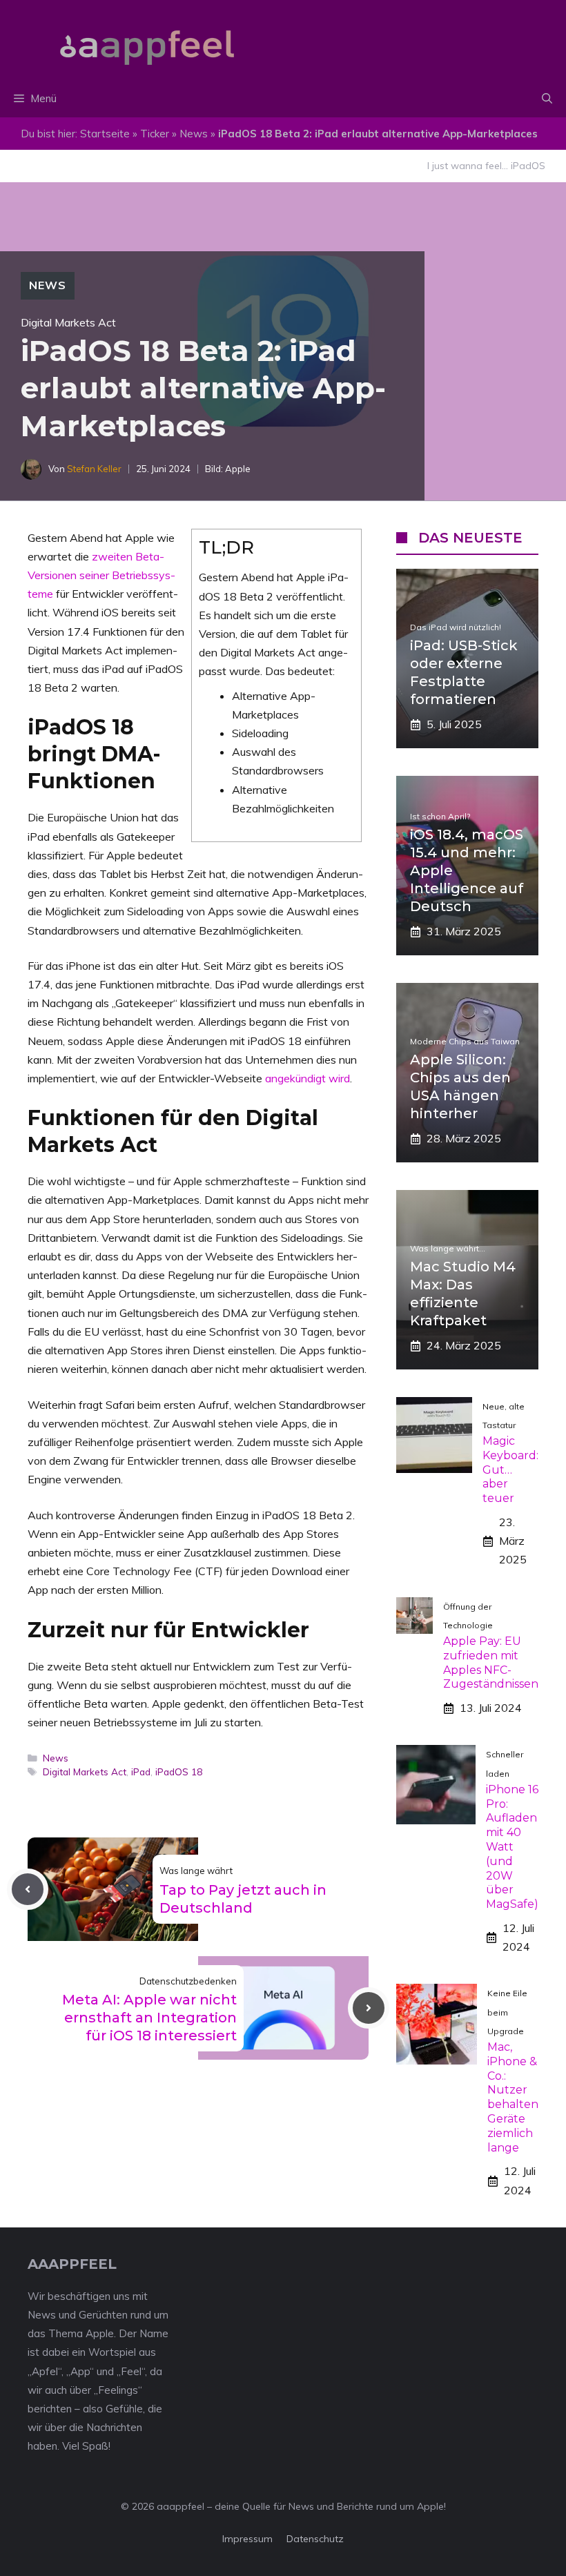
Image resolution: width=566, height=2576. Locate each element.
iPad (141, 1772)
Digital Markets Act (85, 1772)
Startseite (105, 134)
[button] (547, 99)
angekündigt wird (308, 1078)
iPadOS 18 (179, 1772)
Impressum (247, 2539)
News (194, 134)
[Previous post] (28, 1889)
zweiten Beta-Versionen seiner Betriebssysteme (101, 575)
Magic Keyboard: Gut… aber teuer (510, 1470)
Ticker (155, 134)
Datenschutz (315, 2539)
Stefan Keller (94, 469)
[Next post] (369, 2008)
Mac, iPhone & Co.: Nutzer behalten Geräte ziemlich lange (513, 2097)
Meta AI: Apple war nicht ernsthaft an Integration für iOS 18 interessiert (149, 2018)
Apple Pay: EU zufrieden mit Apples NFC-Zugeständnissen (491, 1662)
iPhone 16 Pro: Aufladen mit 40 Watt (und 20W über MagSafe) (512, 1847)
